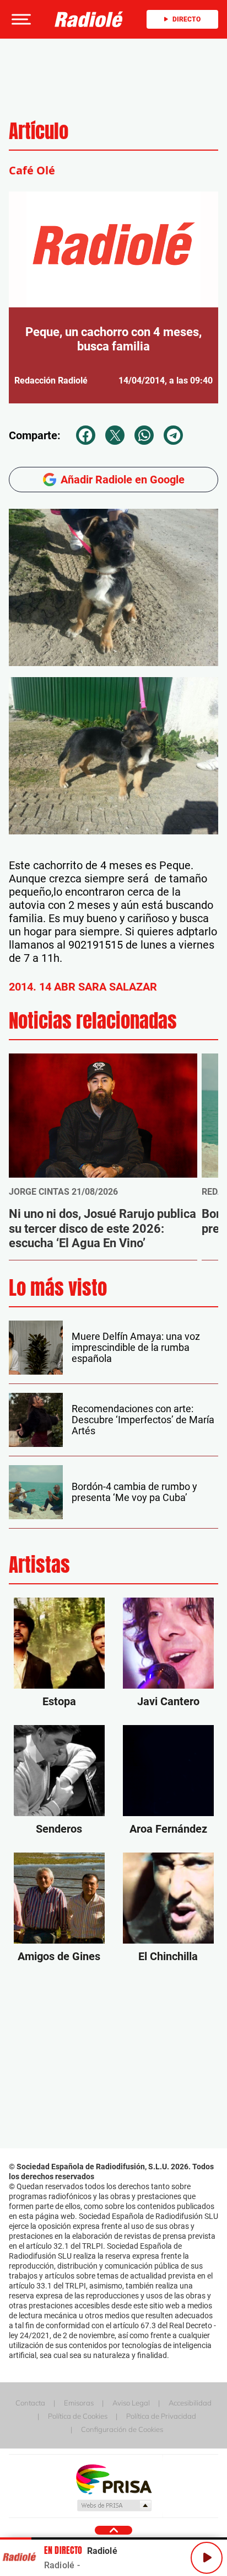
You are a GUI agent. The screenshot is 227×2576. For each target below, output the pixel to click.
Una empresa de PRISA (113, 2479)
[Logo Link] (89, 19)
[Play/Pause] (207, 2558)
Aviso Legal (131, 2403)
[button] (20, 19)
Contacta (30, 2403)
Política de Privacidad (161, 2416)
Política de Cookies (78, 2416)
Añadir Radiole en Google (123, 480)
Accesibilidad (190, 2403)
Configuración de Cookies (122, 2429)
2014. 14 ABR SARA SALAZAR (83, 987)
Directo (187, 19)
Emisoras (79, 2403)
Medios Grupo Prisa (114, 2505)
